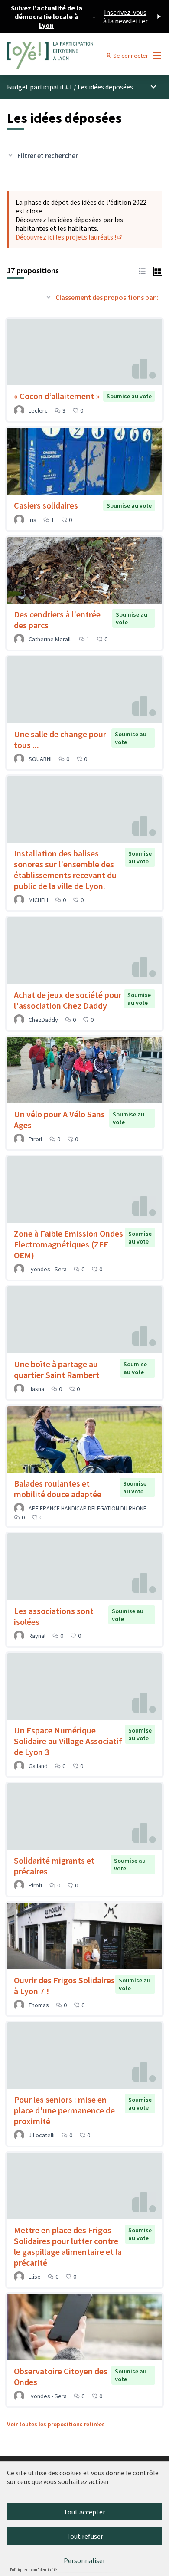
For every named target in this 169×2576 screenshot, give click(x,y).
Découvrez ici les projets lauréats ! (69, 237)
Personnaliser (84, 2560)
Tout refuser (85, 2536)
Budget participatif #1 (40, 87)
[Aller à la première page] (64, 56)
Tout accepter (84, 2512)
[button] (142, 270)
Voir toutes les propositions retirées (56, 2424)
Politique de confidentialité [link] (33, 2570)
